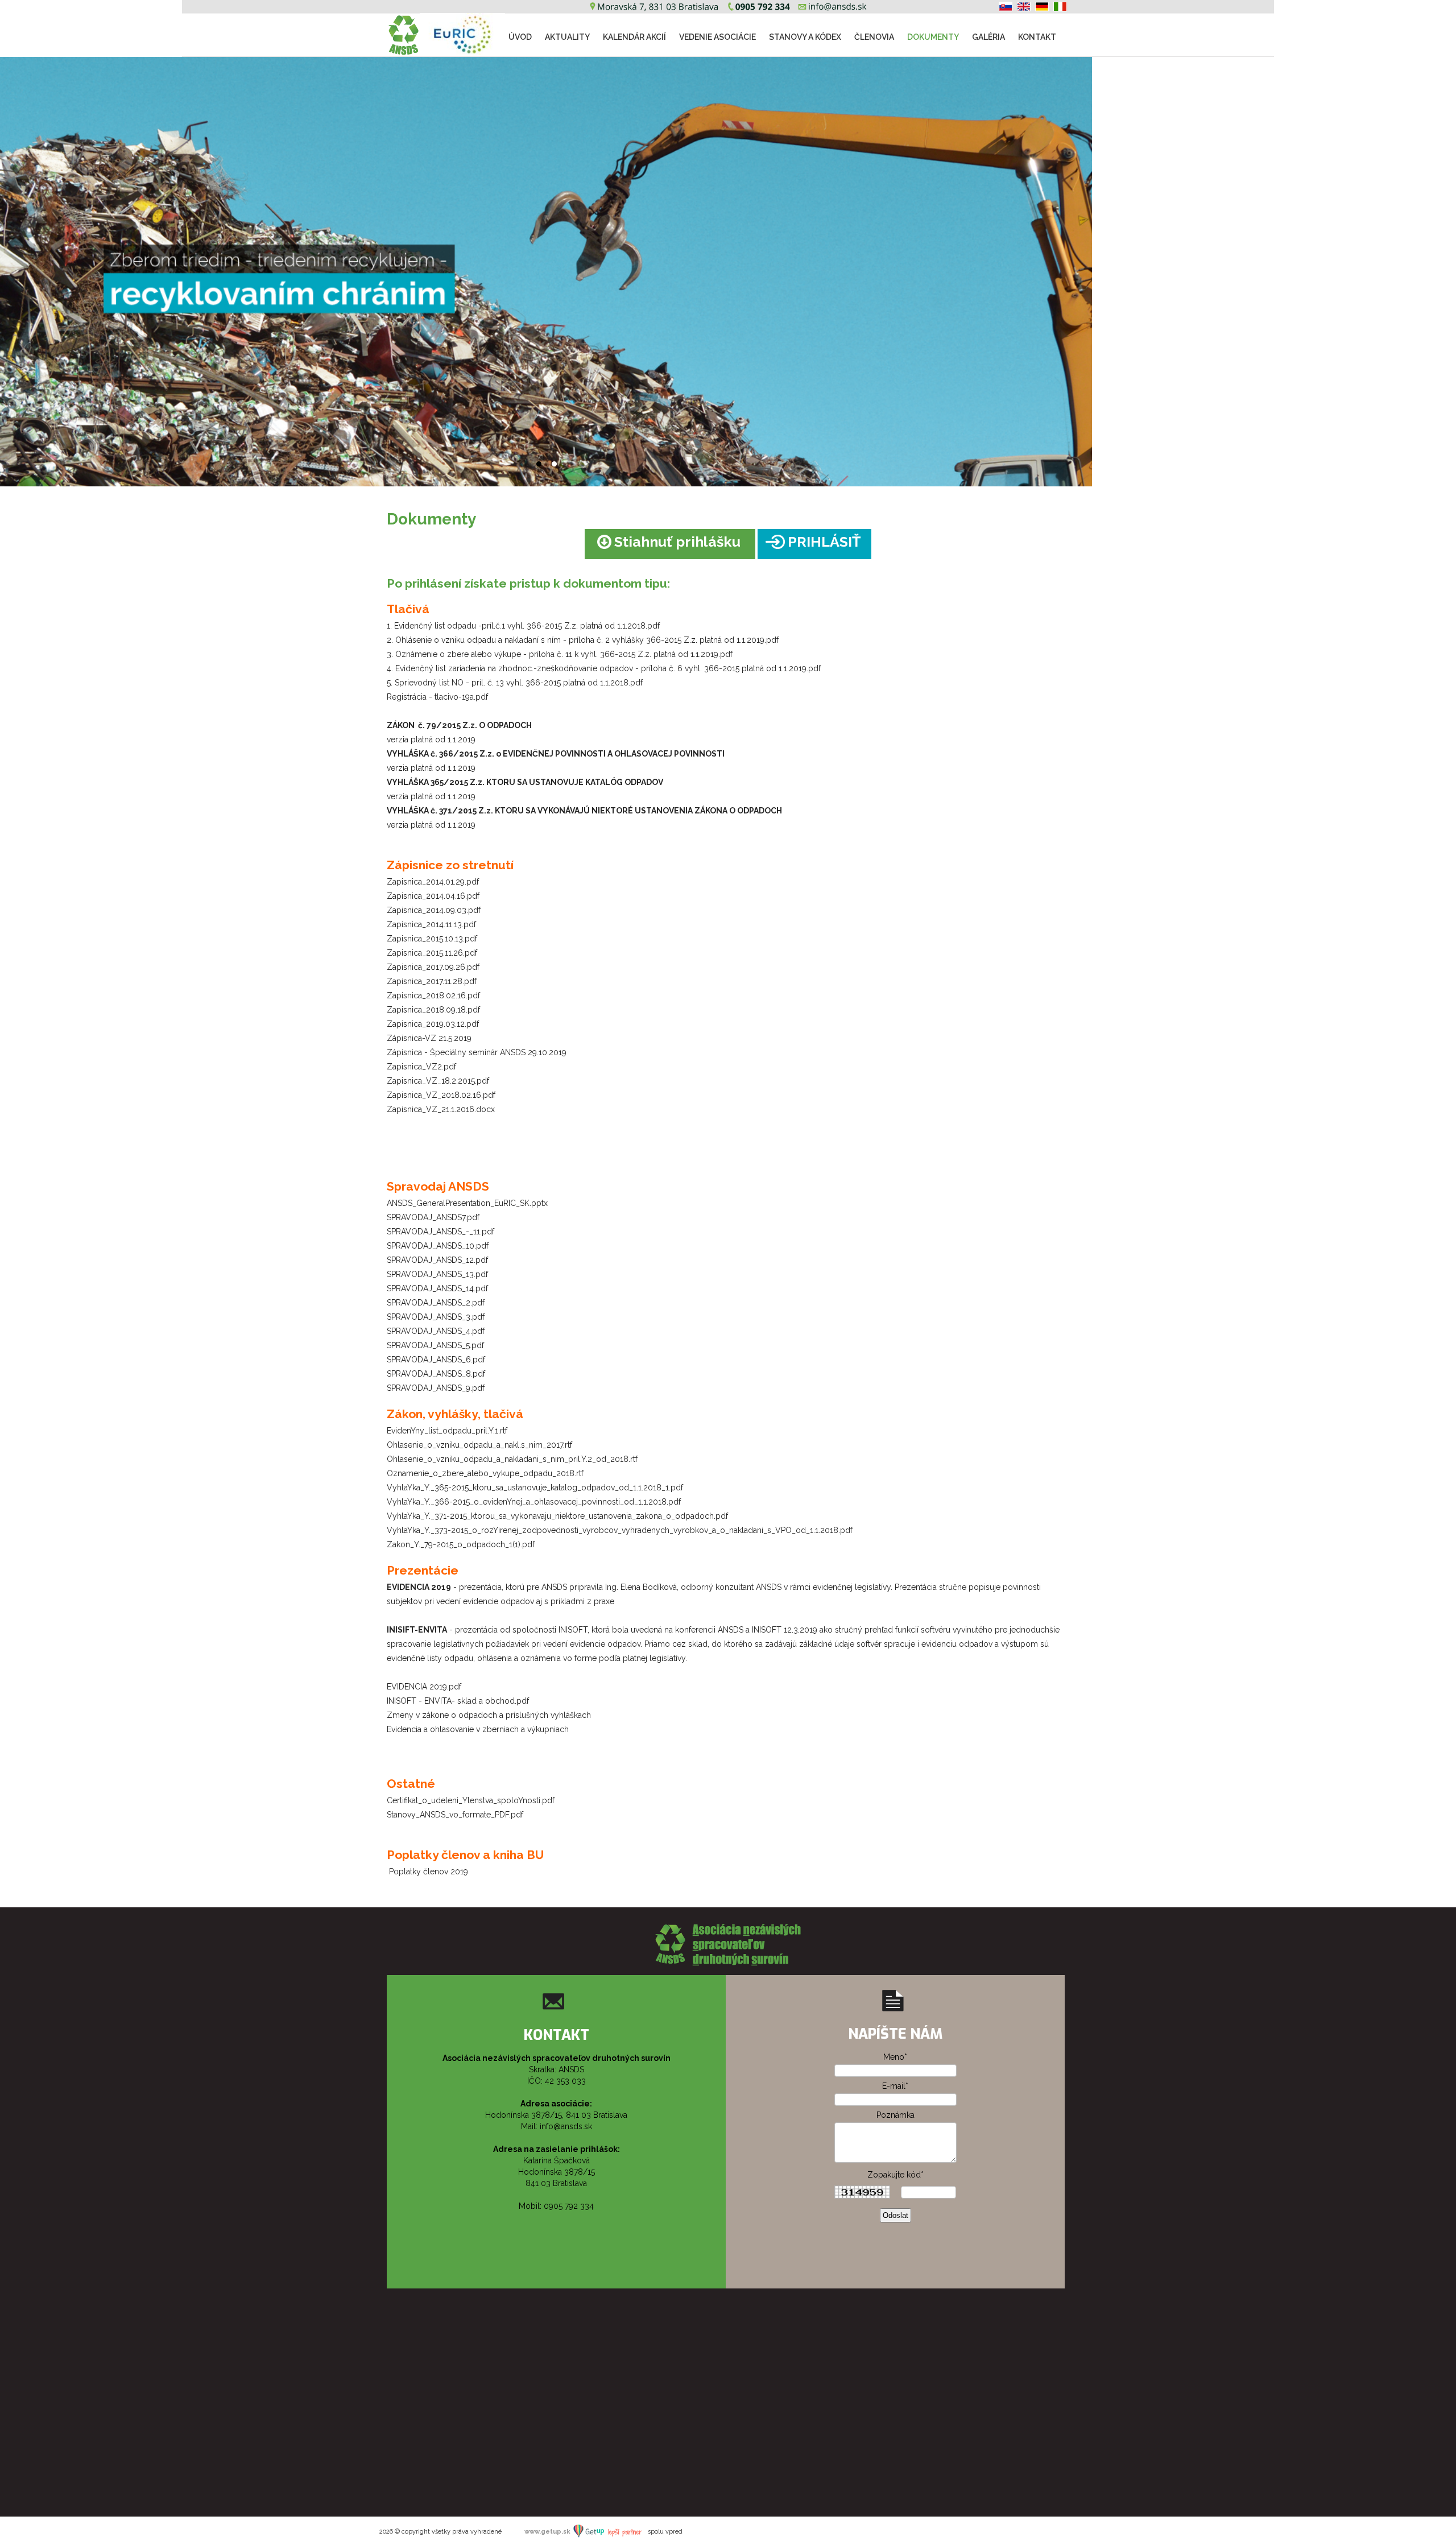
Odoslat (895, 2215)
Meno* (895, 2057)
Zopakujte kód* (895, 2175)
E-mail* (895, 2086)
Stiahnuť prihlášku (677, 542)
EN (1024, 7)
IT (1060, 7)
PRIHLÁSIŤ (824, 542)
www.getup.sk (548, 2532)
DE (1042, 7)
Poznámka (895, 2115)
